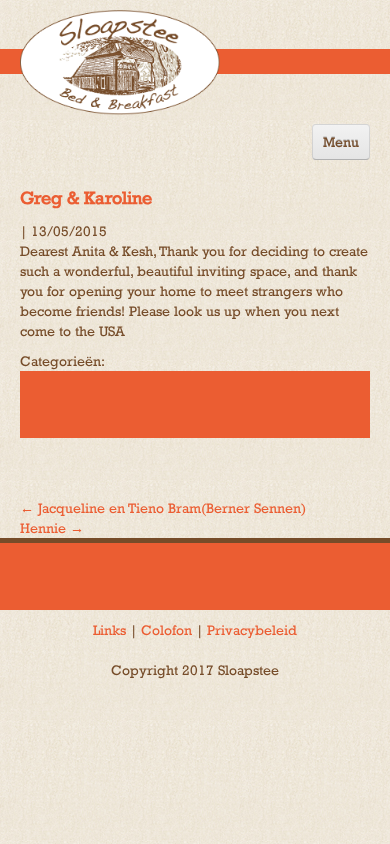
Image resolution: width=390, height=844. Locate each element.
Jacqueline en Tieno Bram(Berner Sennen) (163, 508)
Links (109, 630)
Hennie (52, 528)
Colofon (166, 630)
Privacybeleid (252, 630)
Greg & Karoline (86, 197)
